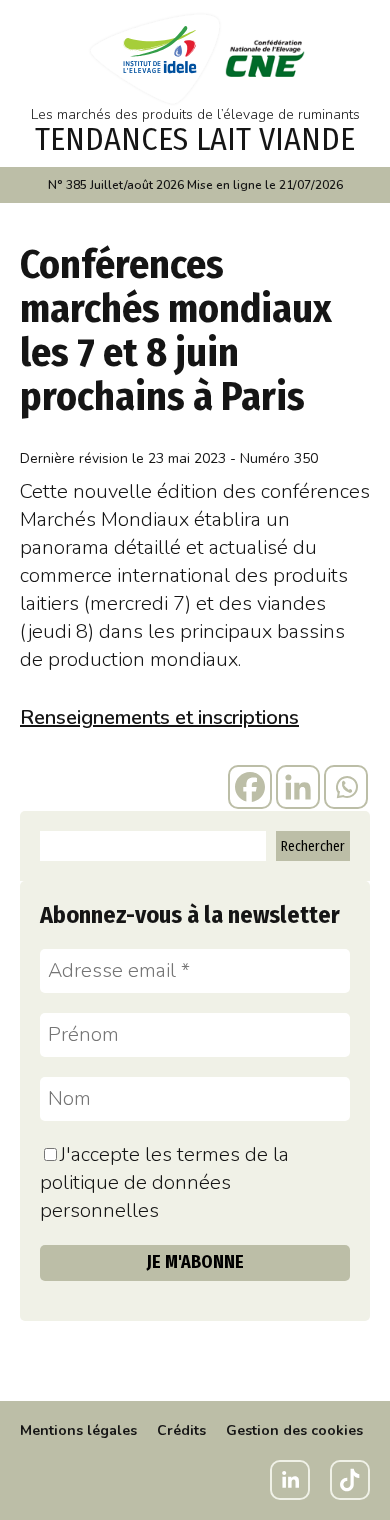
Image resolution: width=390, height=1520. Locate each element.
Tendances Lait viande (195, 139)
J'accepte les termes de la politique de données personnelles (164, 1182)
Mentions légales (78, 1430)
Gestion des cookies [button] (294, 1430)
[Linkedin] (298, 787)
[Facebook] (250, 787)
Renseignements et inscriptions (159, 717)
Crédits (181, 1430)
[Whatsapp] (346, 787)
